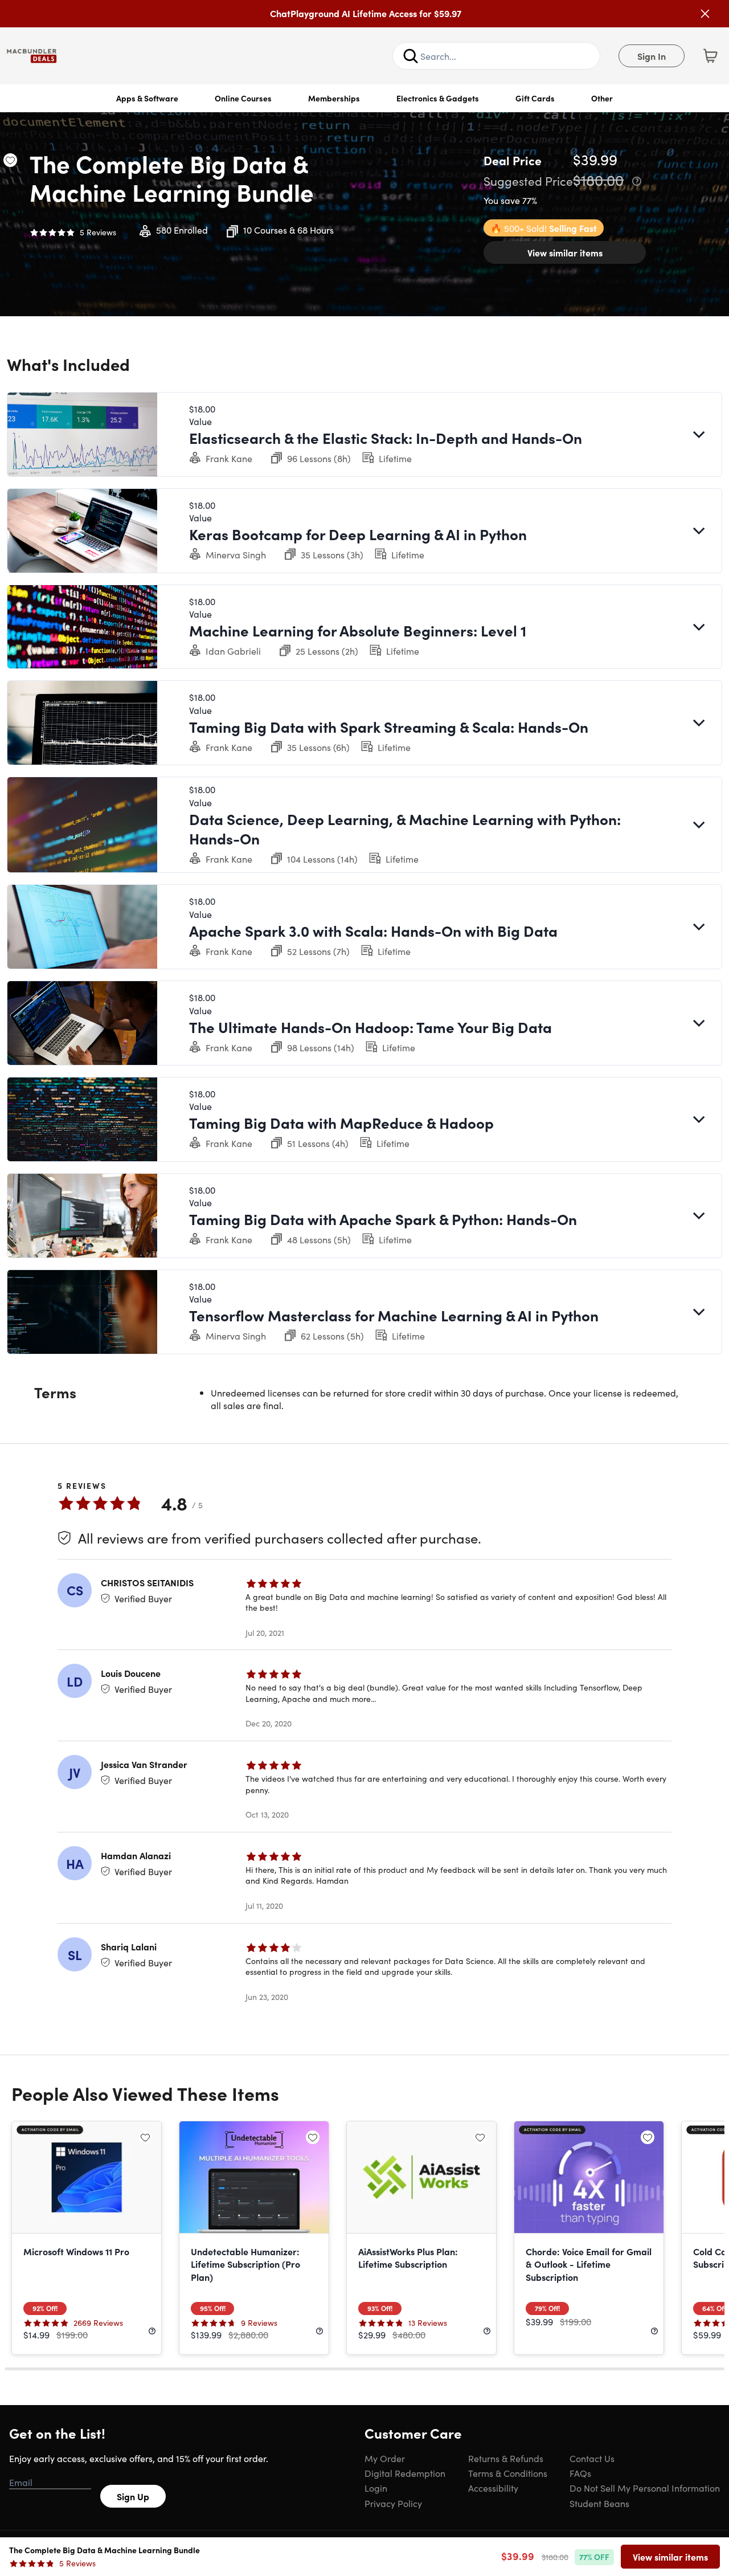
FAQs (580, 2473)
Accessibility (493, 2488)
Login (376, 2488)
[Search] (411, 56)
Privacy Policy (393, 2503)
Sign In (652, 56)
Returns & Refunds (506, 2458)
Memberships (334, 98)
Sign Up (133, 2496)
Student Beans (599, 2503)
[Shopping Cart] (710, 56)
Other (602, 98)
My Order (385, 2458)
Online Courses (243, 98)
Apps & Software (147, 98)
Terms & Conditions (508, 2473)
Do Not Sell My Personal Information (645, 2488)
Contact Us (592, 2458)
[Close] (705, 14)
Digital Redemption (405, 2473)
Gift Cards (535, 98)
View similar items (565, 252)
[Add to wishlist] (10, 160)
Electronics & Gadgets (438, 98)
